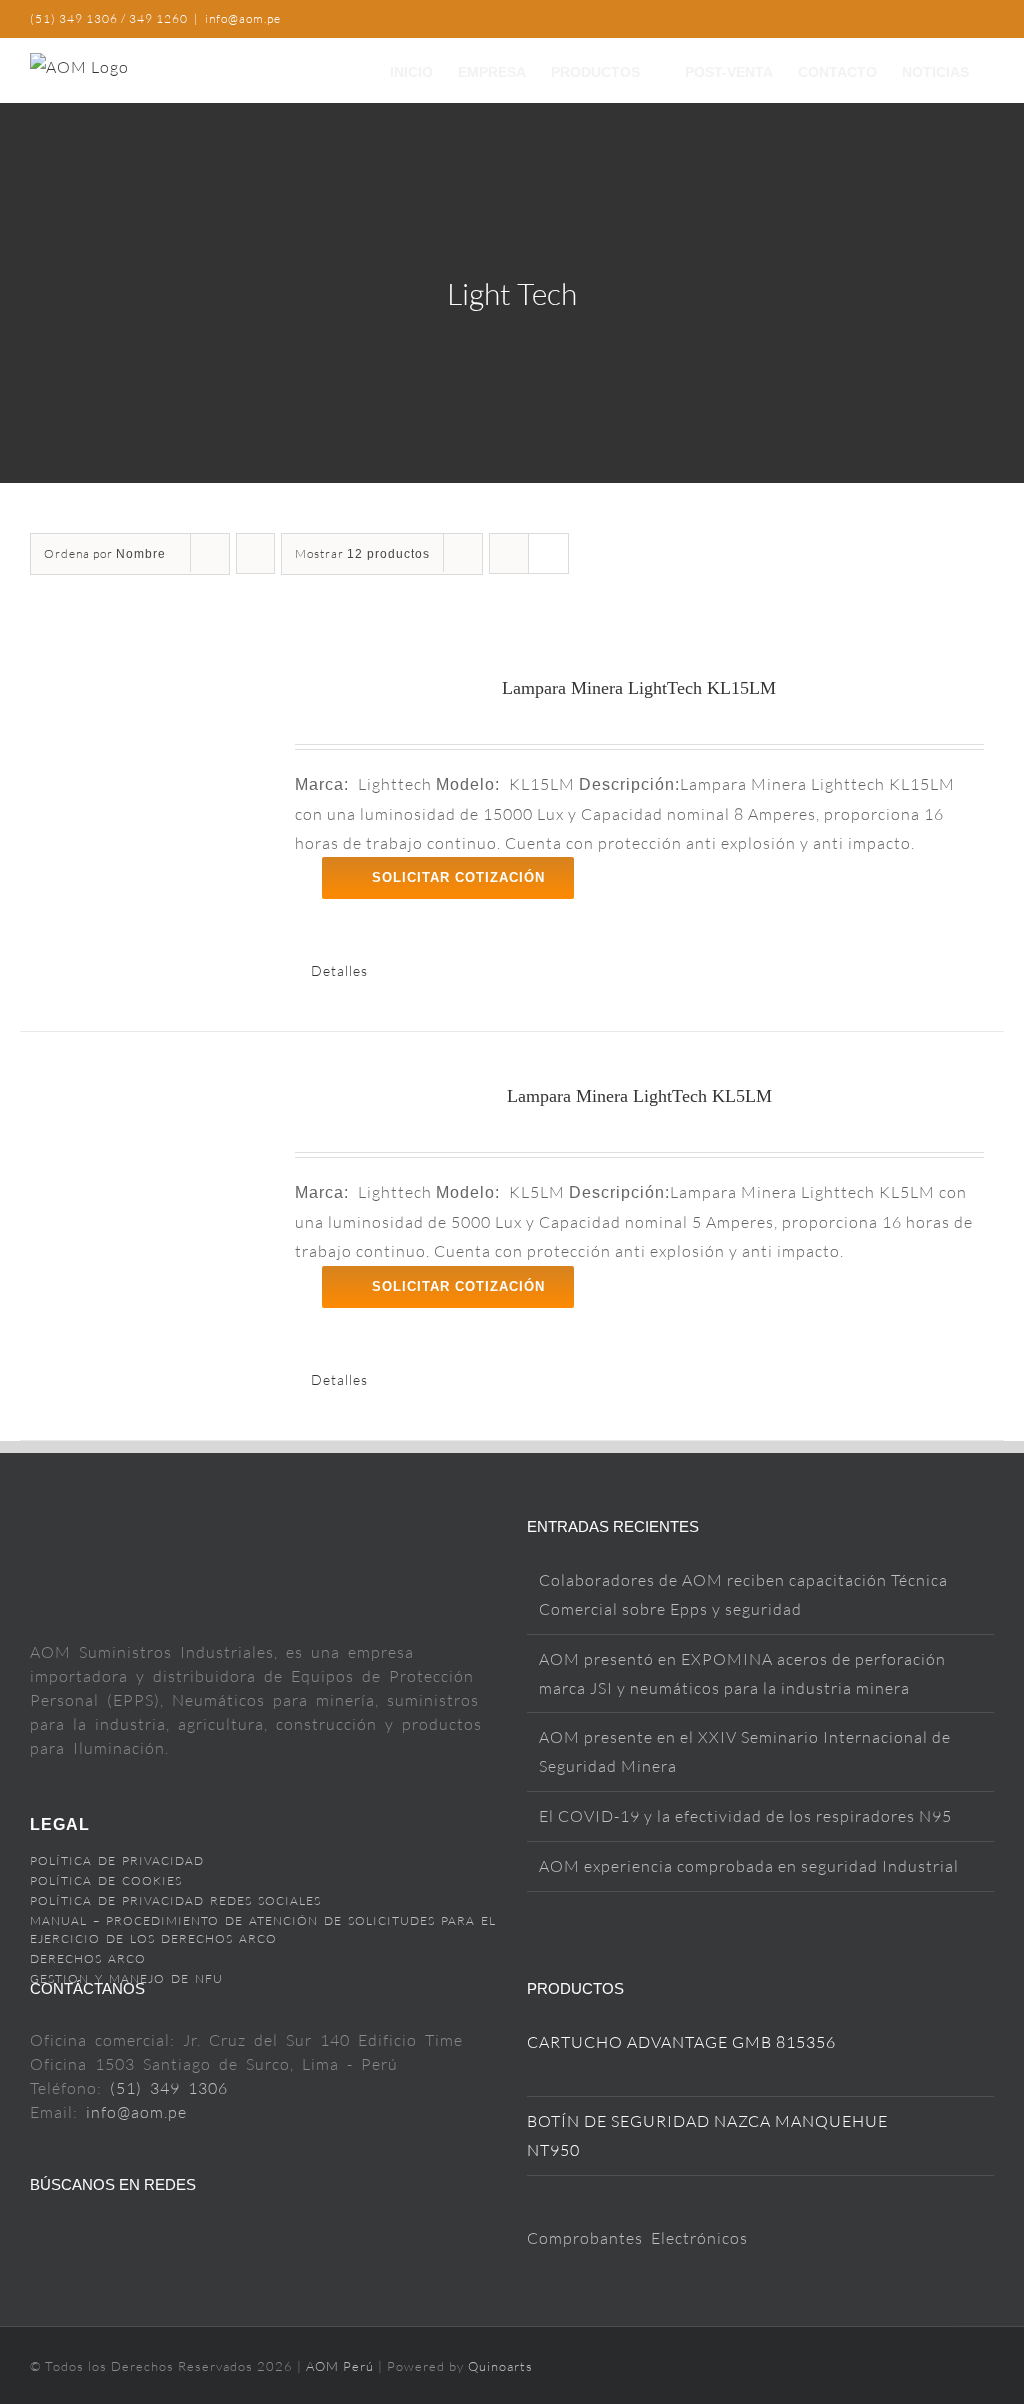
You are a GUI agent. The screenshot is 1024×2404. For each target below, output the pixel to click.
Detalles (339, 970)
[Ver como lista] (548, 553)
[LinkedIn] (166, 2238)
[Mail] (134, 2238)
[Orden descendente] (255, 553)
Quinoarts (500, 2366)
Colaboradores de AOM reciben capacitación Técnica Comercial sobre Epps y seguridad (743, 1594)
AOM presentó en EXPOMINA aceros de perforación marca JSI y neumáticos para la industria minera (742, 1673)
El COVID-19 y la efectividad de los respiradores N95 (745, 1816)
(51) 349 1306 (169, 2088)
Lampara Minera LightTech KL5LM (639, 1096)
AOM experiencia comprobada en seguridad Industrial (749, 1866)
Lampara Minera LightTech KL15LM (639, 688)
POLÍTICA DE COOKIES (106, 1880)
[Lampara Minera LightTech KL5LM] (148, 1190)
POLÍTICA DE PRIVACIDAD (117, 1860)
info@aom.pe (243, 18)
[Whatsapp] (198, 2238)
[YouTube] (70, 2238)
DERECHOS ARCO (88, 1958)
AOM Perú (342, 2366)
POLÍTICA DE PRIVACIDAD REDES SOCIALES (175, 1900)
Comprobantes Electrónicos (637, 2238)
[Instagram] (102, 2238)
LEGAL (60, 1824)
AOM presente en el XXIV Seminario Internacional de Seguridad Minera (745, 1751)
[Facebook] (38, 2238)
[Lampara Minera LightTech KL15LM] (148, 782)
